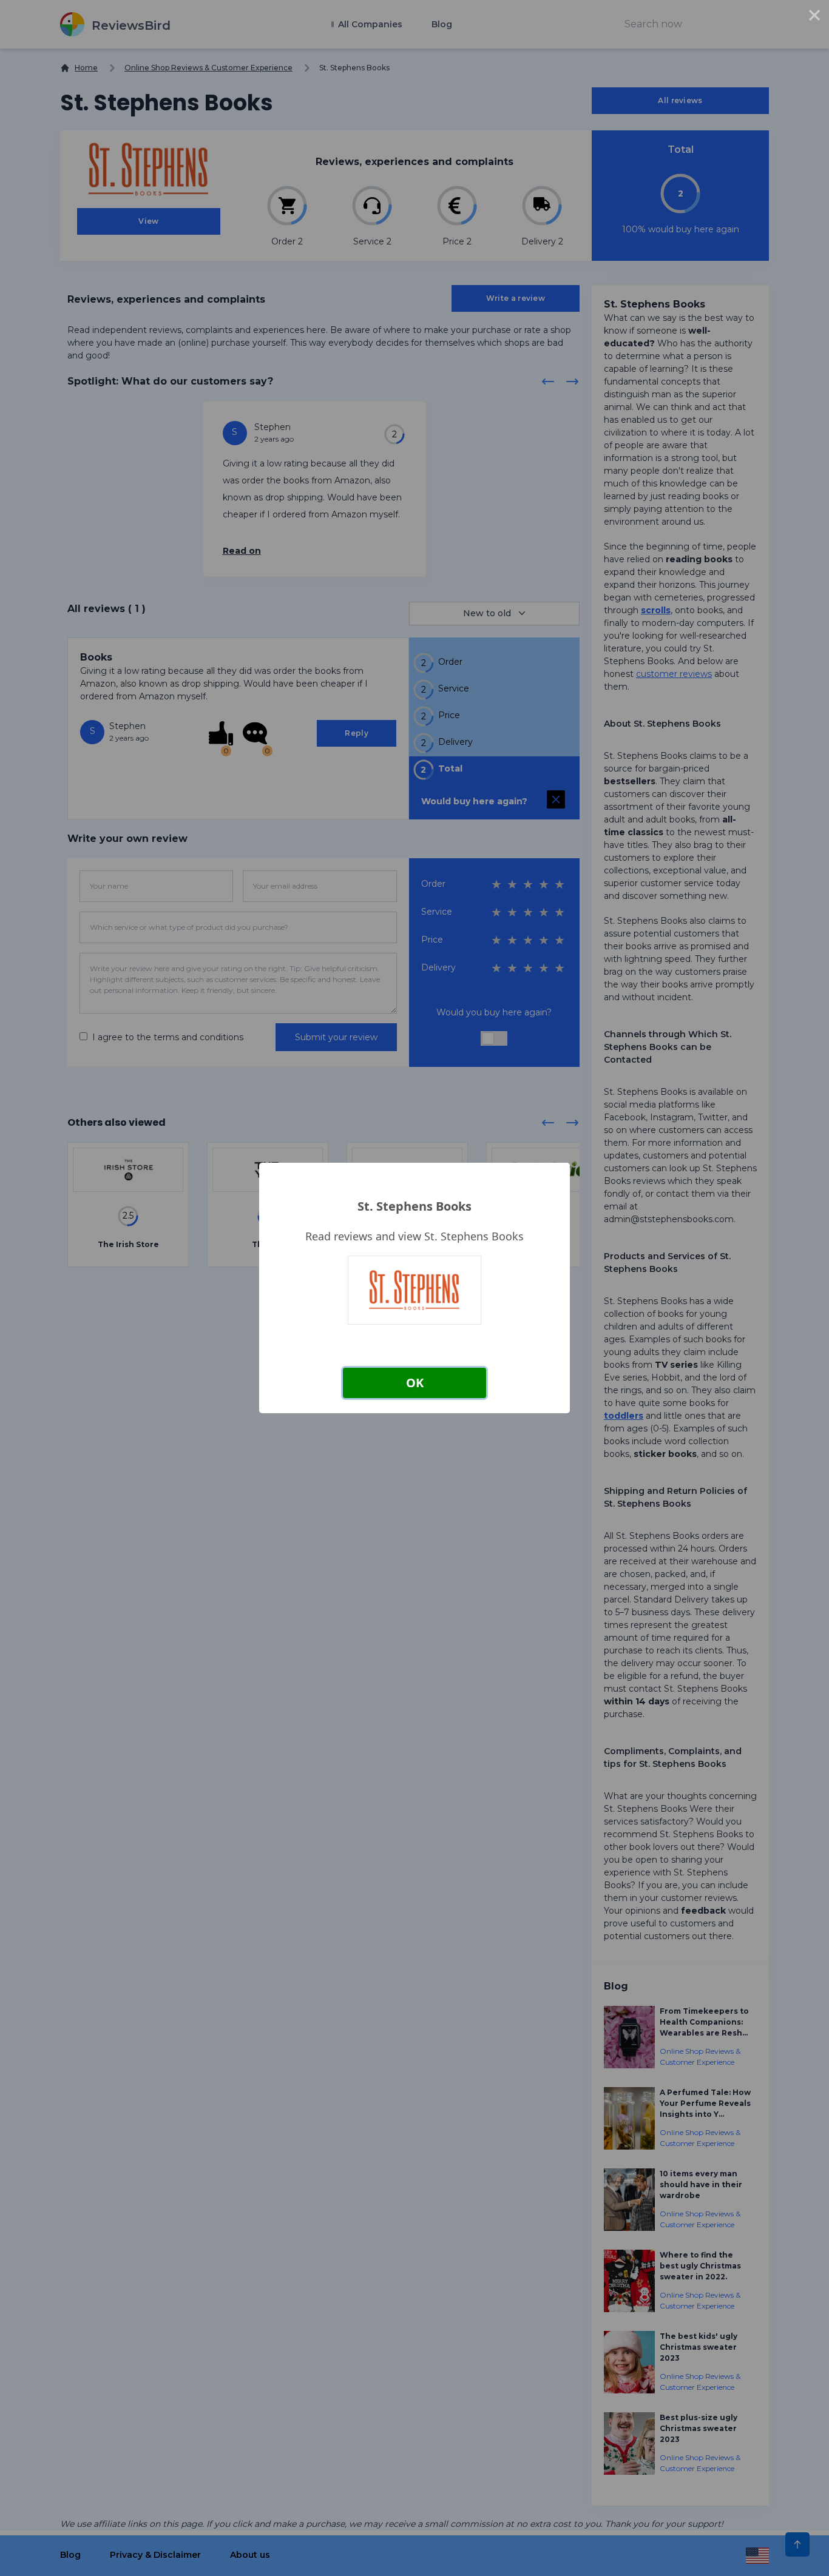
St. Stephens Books (414, 1206)
